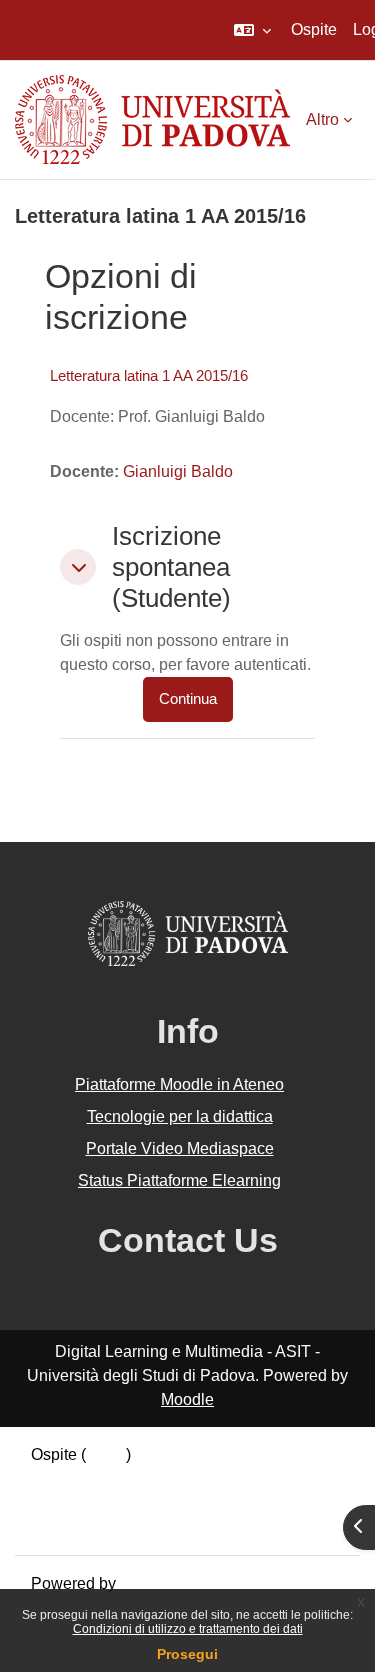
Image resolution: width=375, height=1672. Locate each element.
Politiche (62, 1502)
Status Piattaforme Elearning (179, 1180)
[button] (252, 30)
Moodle (187, 1399)
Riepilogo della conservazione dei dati (167, 1478)
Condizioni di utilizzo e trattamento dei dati (188, 1629)
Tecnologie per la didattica (180, 1116)
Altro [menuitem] (322, 119)
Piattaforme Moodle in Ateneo (179, 1084)
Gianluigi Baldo (178, 471)
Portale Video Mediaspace (180, 1148)
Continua (188, 699)
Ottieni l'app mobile (99, 1526)
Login (106, 1454)
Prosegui (187, 1654)
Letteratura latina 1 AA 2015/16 (149, 375)
